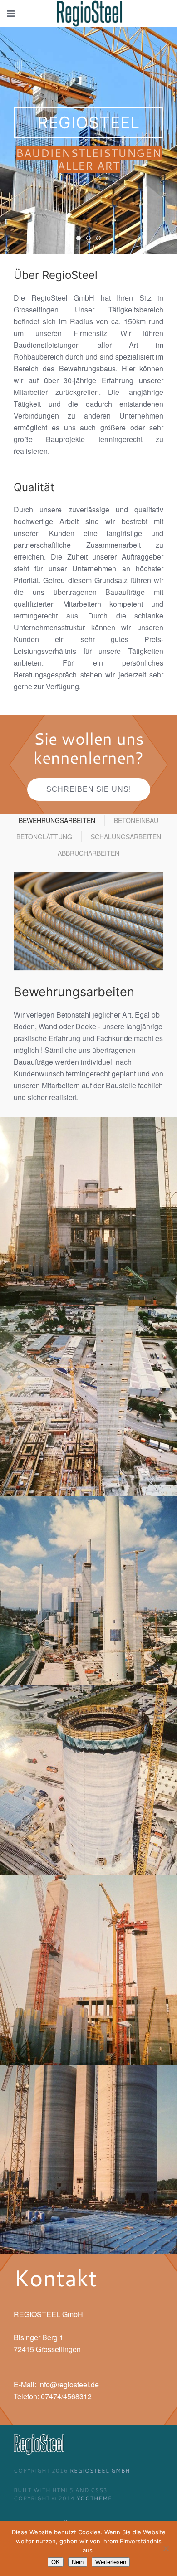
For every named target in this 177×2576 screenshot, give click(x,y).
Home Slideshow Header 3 (101, 239)
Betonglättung (44, 837)
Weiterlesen (111, 2562)
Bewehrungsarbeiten (57, 820)
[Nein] (166, 2548)
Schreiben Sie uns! (89, 789)
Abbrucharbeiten (88, 853)
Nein (78, 2562)
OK (56, 2562)
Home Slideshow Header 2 (91, 239)
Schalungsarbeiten (126, 837)
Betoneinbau (136, 820)
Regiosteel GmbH (100, 2470)
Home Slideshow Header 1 (81, 239)
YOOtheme (94, 2498)
